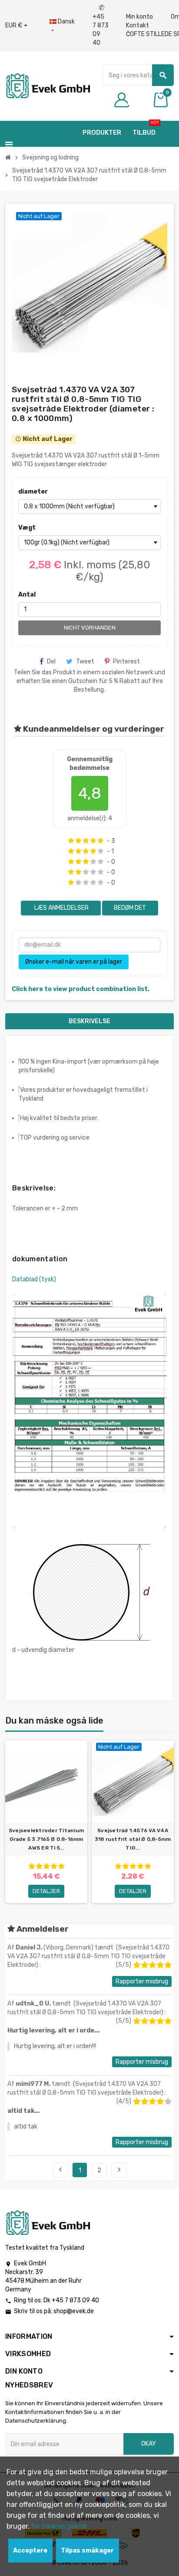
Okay (149, 2444)
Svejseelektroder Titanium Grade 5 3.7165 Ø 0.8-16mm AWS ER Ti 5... (46, 1839)
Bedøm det (130, 908)
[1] (71, 841)
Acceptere (30, 2551)
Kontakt (138, 25)
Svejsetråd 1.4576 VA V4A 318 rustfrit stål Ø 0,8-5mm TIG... (133, 1839)
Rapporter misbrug (142, 1981)
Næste (119, 2170)
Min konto (139, 17)
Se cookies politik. (60, 2526)
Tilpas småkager (87, 2551)
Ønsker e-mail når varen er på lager (74, 962)
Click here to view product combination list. (81, 989)
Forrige (60, 2170)
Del (51, 661)
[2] (78, 841)
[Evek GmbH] (48, 85)
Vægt (27, 528)
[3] (86, 841)
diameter (33, 492)
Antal (27, 595)
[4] (93, 841)
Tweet (85, 661)
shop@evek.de (74, 2311)
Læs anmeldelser (61, 908)
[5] (101, 841)
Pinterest (126, 661)
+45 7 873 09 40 (101, 25)
